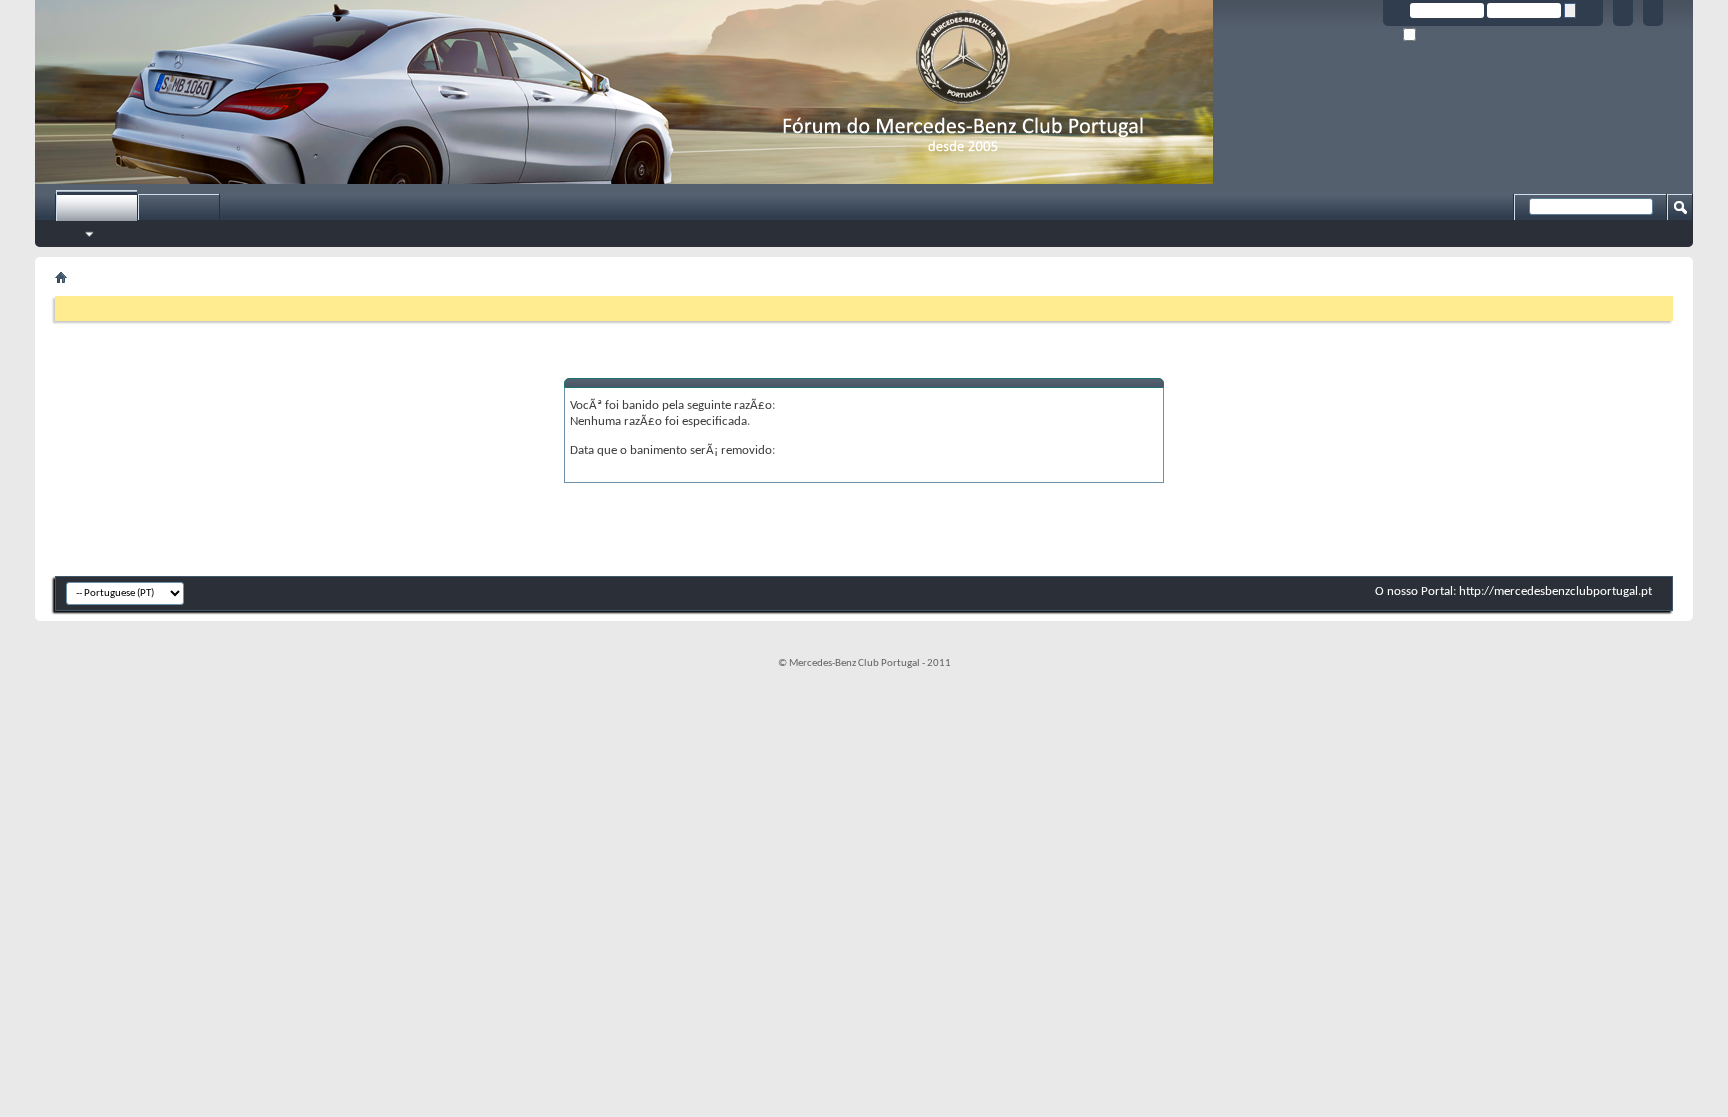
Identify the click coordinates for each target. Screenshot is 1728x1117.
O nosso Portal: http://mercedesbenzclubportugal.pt (1513, 591)
